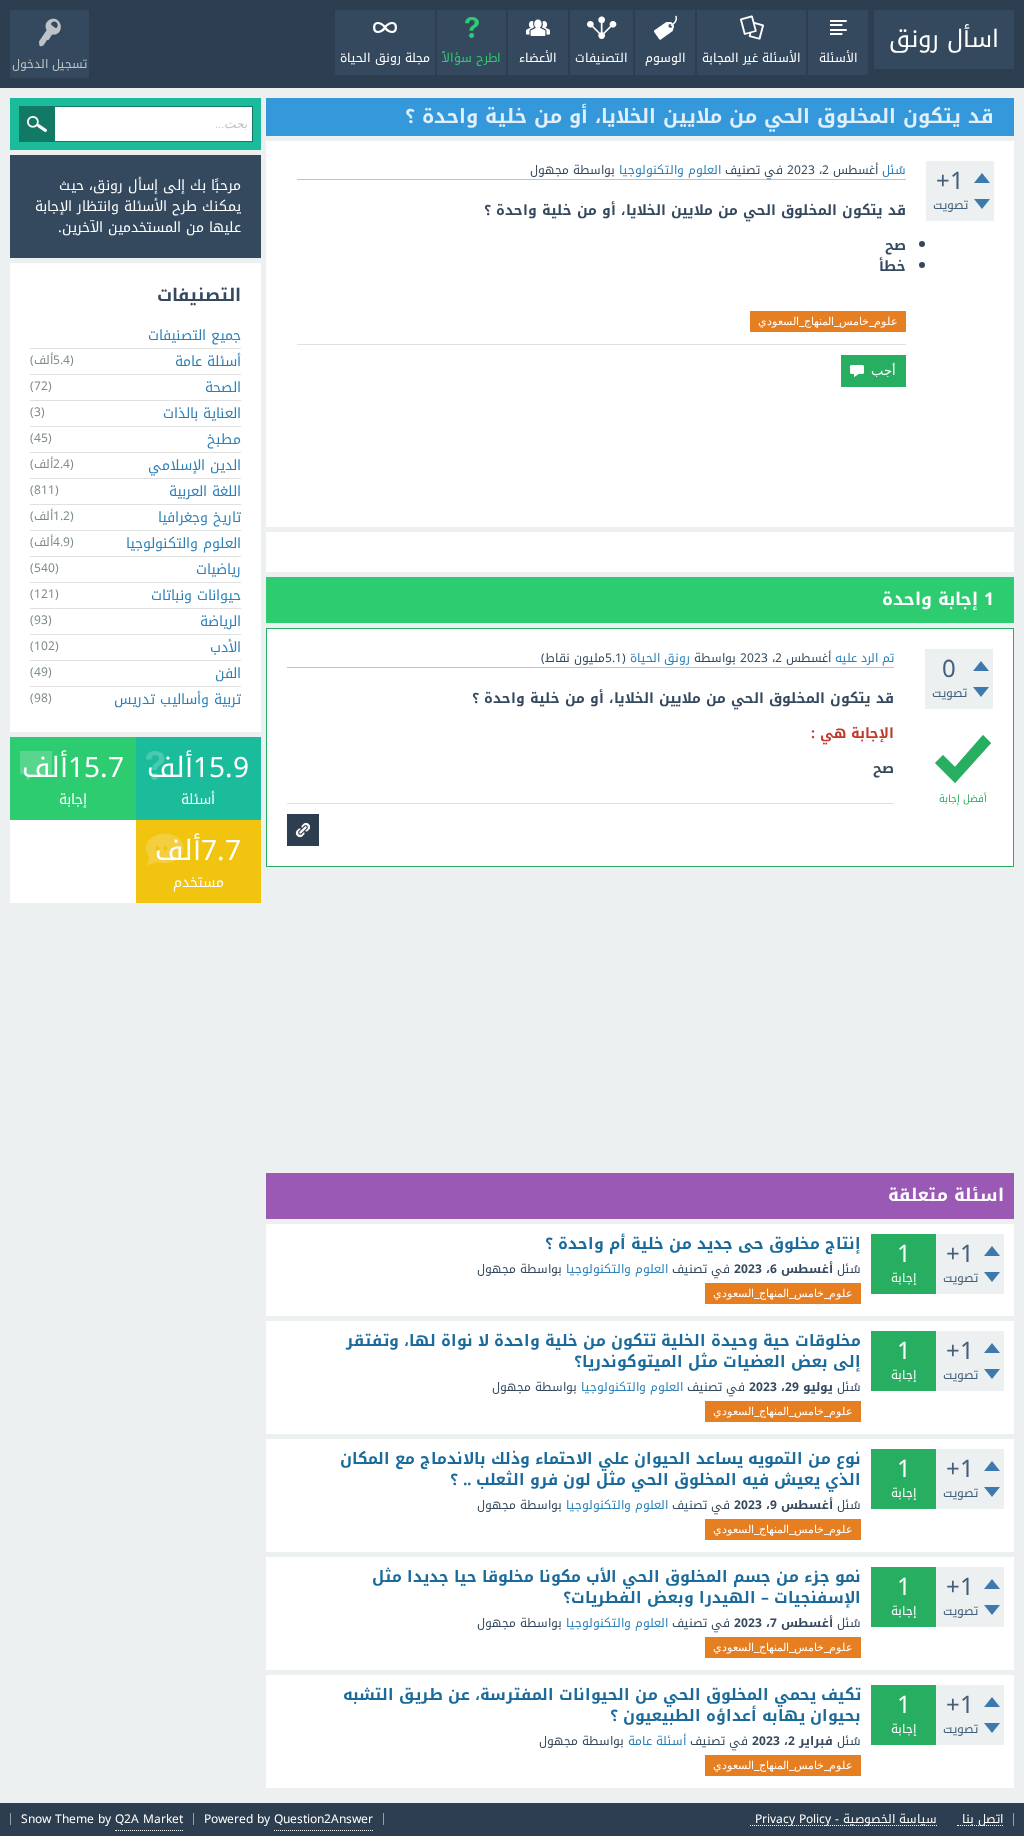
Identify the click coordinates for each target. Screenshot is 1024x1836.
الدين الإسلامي (194, 465)
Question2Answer (323, 1819)
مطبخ (224, 439)
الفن (228, 673)
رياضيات (218, 569)
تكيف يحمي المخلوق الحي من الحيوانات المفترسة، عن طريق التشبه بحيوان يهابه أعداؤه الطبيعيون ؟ (602, 1705)
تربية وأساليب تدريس (177, 699)
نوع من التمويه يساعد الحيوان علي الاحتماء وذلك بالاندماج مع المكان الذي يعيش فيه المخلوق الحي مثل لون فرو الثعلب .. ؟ (600, 1469)
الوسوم (665, 58)
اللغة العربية (205, 491)
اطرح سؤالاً (471, 58)
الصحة (223, 387)
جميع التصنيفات (194, 335)
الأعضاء (538, 58)
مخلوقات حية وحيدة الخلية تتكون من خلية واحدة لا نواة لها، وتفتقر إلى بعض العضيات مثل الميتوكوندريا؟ (603, 1351)
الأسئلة (838, 58)
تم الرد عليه (864, 658)
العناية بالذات (202, 413)
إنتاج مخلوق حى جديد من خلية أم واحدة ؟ (703, 1244)
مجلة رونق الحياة (385, 58)
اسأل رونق (944, 39)
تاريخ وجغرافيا (199, 517)
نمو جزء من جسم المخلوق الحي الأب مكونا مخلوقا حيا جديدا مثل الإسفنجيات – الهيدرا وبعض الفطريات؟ (616, 1587)
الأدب (225, 647)
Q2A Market (149, 1819)
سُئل (894, 170)
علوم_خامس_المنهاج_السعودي (828, 321)
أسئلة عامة (657, 1741)
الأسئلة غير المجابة (751, 58)
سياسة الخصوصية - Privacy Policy (846, 1819)
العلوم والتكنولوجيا (670, 170)
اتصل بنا (982, 1819)
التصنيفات (601, 58)
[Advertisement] (640, 457)
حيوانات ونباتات (196, 595)
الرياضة (220, 621)
